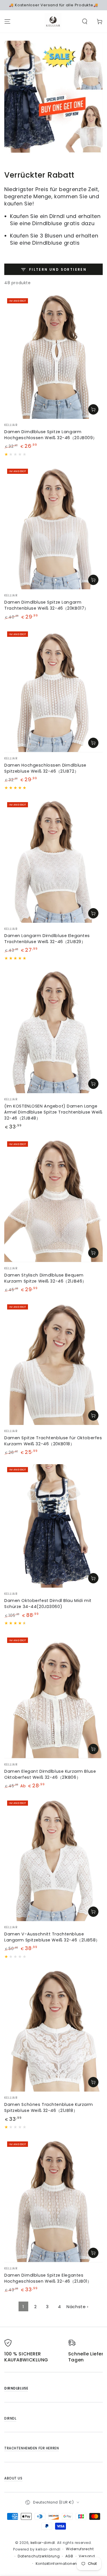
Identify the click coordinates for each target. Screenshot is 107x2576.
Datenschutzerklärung (39, 2556)
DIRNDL (10, 2418)
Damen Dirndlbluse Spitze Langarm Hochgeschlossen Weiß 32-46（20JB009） (51, 435)
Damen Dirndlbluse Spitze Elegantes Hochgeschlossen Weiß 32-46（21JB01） (48, 2278)
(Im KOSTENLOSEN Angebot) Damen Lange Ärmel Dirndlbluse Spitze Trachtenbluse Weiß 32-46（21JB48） (53, 1112)
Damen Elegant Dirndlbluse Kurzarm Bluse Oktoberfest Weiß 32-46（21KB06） (50, 1774)
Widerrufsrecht (80, 2549)
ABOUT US (13, 2478)
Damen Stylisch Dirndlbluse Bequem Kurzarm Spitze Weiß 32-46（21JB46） (45, 1278)
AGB (69, 2556)
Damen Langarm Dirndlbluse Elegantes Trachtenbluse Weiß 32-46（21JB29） (47, 939)
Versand (87, 2556)
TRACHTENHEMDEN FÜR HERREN (32, 2448)
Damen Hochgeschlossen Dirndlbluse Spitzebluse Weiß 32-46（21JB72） (45, 768)
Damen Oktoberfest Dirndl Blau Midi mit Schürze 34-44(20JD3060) (48, 1604)
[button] (85, 21)
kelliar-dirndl (43, 2543)
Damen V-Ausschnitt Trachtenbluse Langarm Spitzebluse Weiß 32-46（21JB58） (52, 1937)
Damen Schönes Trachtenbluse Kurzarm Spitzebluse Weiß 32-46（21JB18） (49, 2107)
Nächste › (77, 2307)
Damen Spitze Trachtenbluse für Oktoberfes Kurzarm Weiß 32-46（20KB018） (53, 1441)
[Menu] (7, 21)
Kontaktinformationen (56, 2564)
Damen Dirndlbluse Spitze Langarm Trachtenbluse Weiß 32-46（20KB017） (46, 605)
